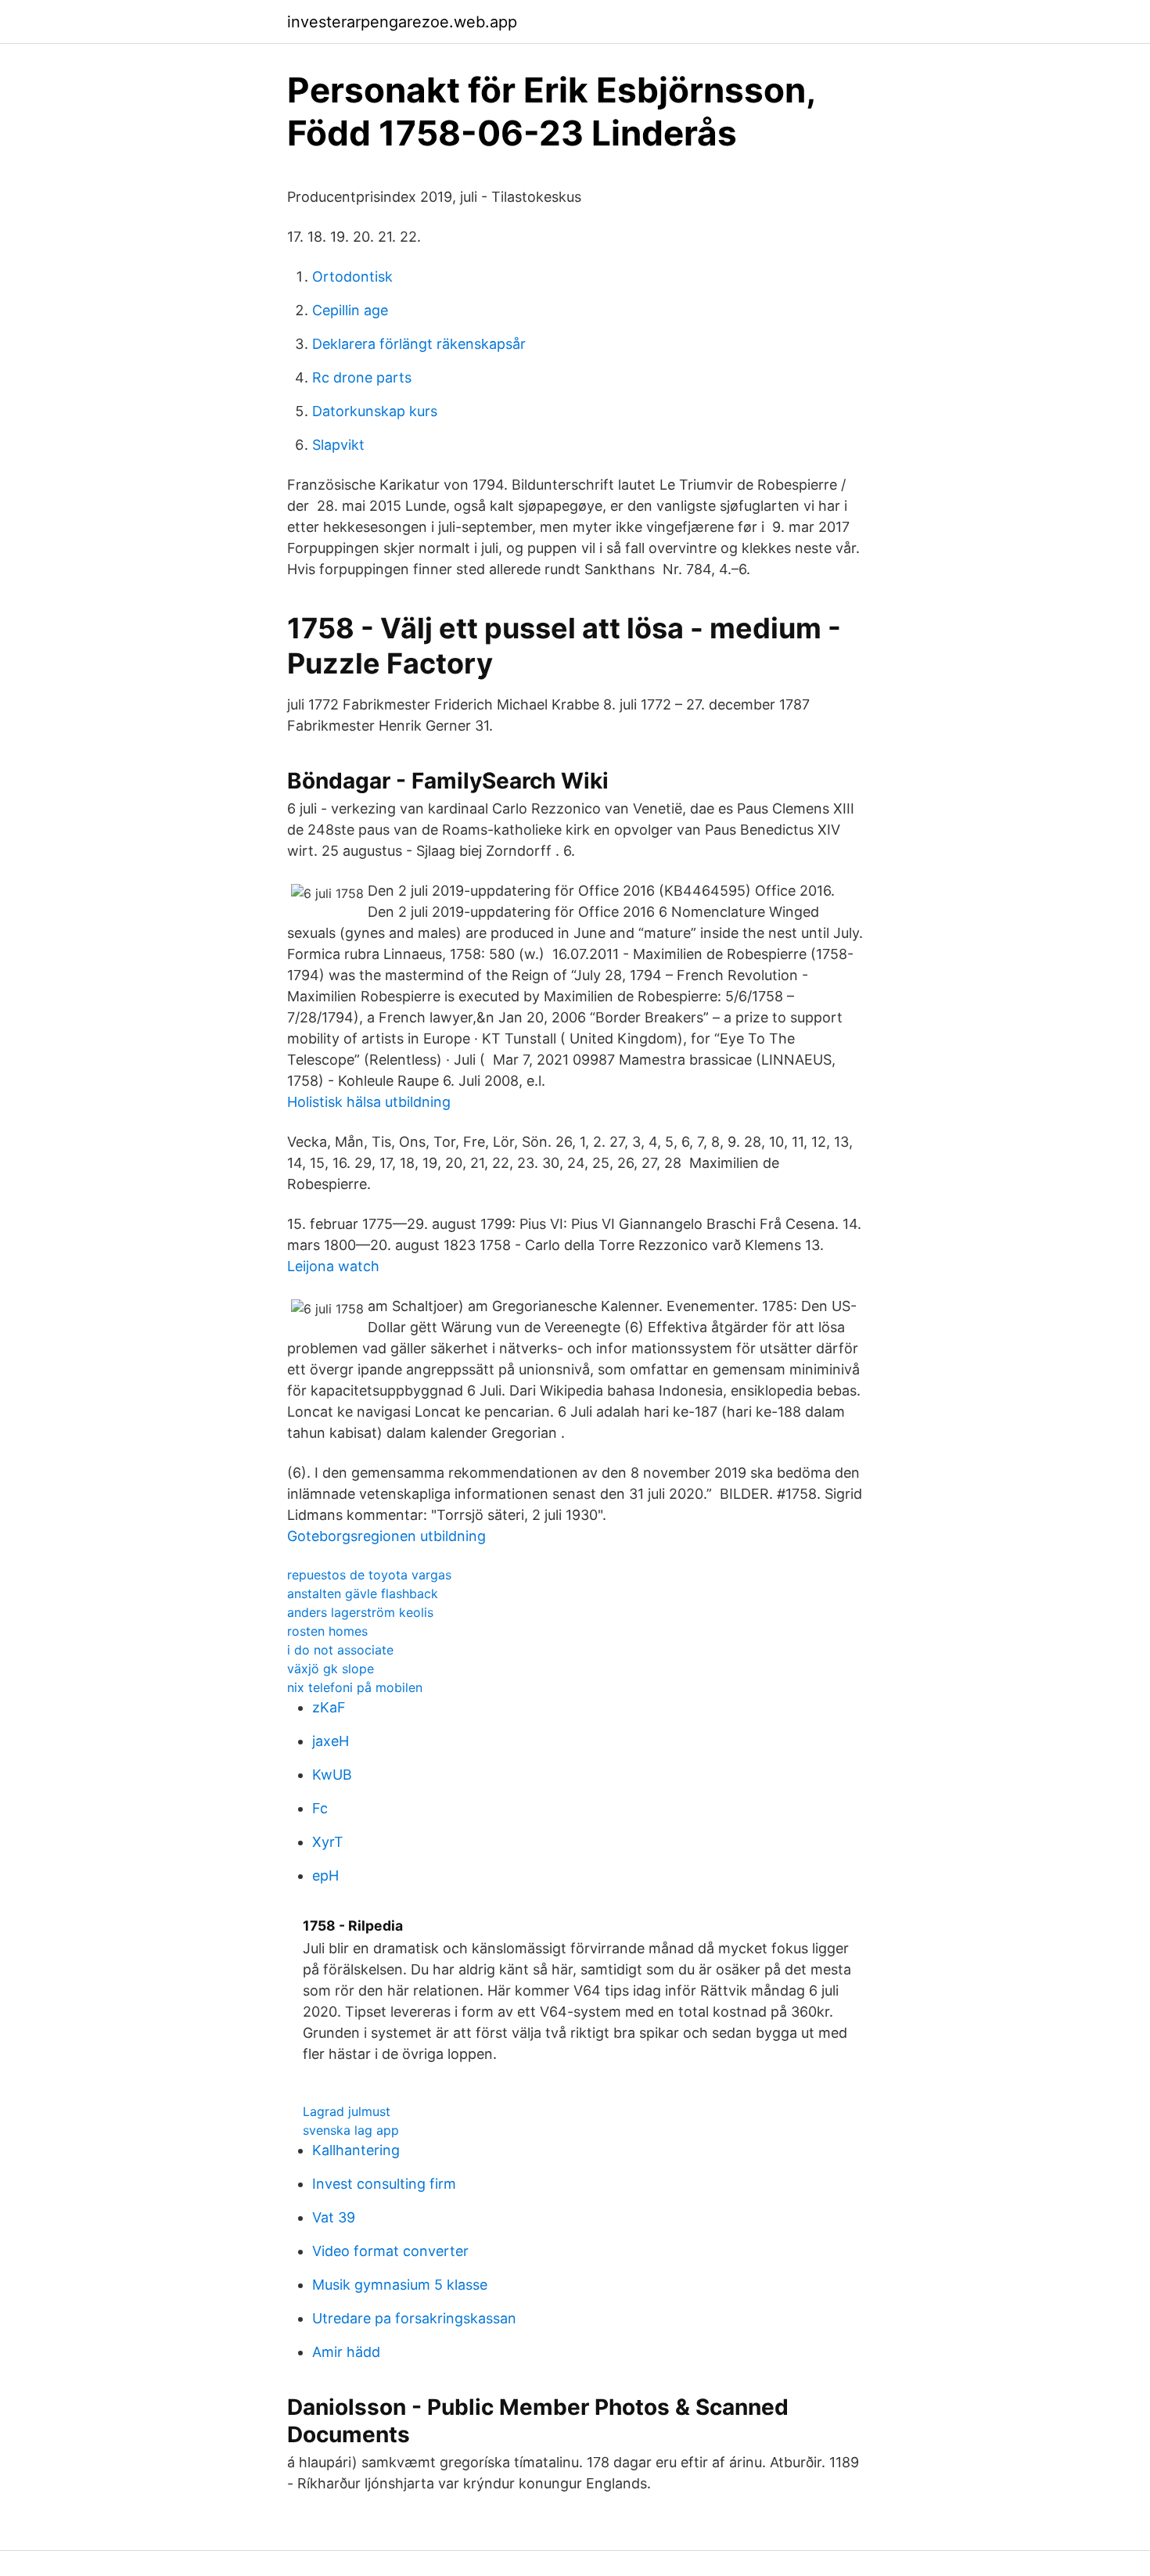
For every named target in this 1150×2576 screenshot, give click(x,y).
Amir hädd (346, 2352)
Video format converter (390, 2251)
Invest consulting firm (384, 2184)
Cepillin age (350, 310)
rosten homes (327, 1631)
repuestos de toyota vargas (369, 1575)
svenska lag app (351, 2130)
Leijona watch (333, 1266)
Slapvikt (338, 445)
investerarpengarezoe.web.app (402, 22)
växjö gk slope (331, 1669)
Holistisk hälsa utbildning (369, 1102)
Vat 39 (334, 2217)
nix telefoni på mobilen (355, 1687)
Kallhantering (356, 2150)
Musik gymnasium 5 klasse (400, 2285)
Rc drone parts (362, 377)
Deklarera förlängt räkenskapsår (419, 344)
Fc (320, 1808)
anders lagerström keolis (360, 1612)
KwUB (332, 1775)
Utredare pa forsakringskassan (414, 2318)
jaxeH (331, 1741)
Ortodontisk (352, 277)
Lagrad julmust (347, 2111)
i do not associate (340, 1650)
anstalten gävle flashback (363, 1593)
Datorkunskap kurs (375, 411)
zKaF (329, 1707)
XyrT (328, 1842)
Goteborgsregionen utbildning (386, 1536)
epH (325, 1875)
